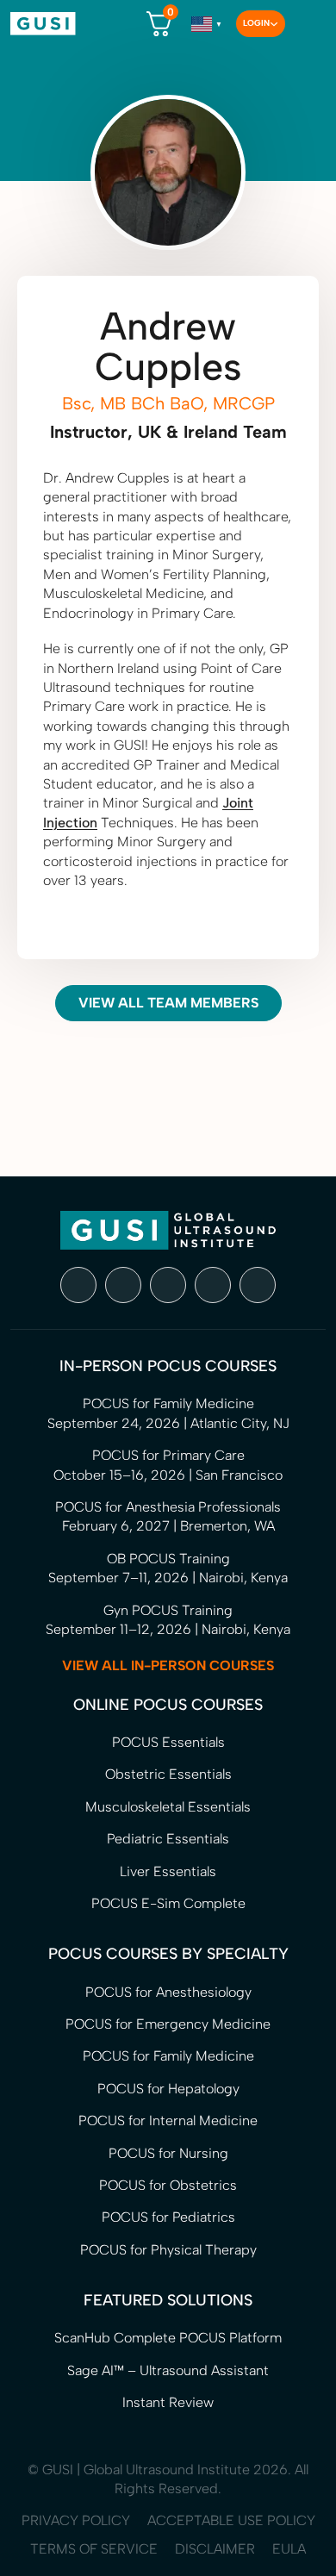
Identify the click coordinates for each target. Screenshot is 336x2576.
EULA (289, 2549)
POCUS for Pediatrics (168, 2217)
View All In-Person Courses (168, 1665)
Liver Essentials (168, 1871)
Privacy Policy (76, 2520)
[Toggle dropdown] (274, 24)
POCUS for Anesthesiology (168, 1992)
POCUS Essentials (168, 1742)
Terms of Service (94, 2549)
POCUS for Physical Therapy (168, 2250)
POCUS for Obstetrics (168, 2185)
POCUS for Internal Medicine (168, 2121)
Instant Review (168, 2402)
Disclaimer (215, 2549)
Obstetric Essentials (168, 1774)
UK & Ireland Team (212, 432)
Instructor (89, 432)
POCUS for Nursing (168, 2153)
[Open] (305, 24)
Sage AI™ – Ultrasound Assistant (168, 2370)
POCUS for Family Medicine (168, 2056)
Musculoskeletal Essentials (168, 1807)
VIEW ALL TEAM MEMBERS (168, 1003)
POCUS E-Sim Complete (168, 1903)
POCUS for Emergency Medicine (168, 2024)
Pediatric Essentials (168, 1839)
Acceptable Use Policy (231, 2520)
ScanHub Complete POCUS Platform (168, 2338)
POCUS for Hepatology (168, 2089)
